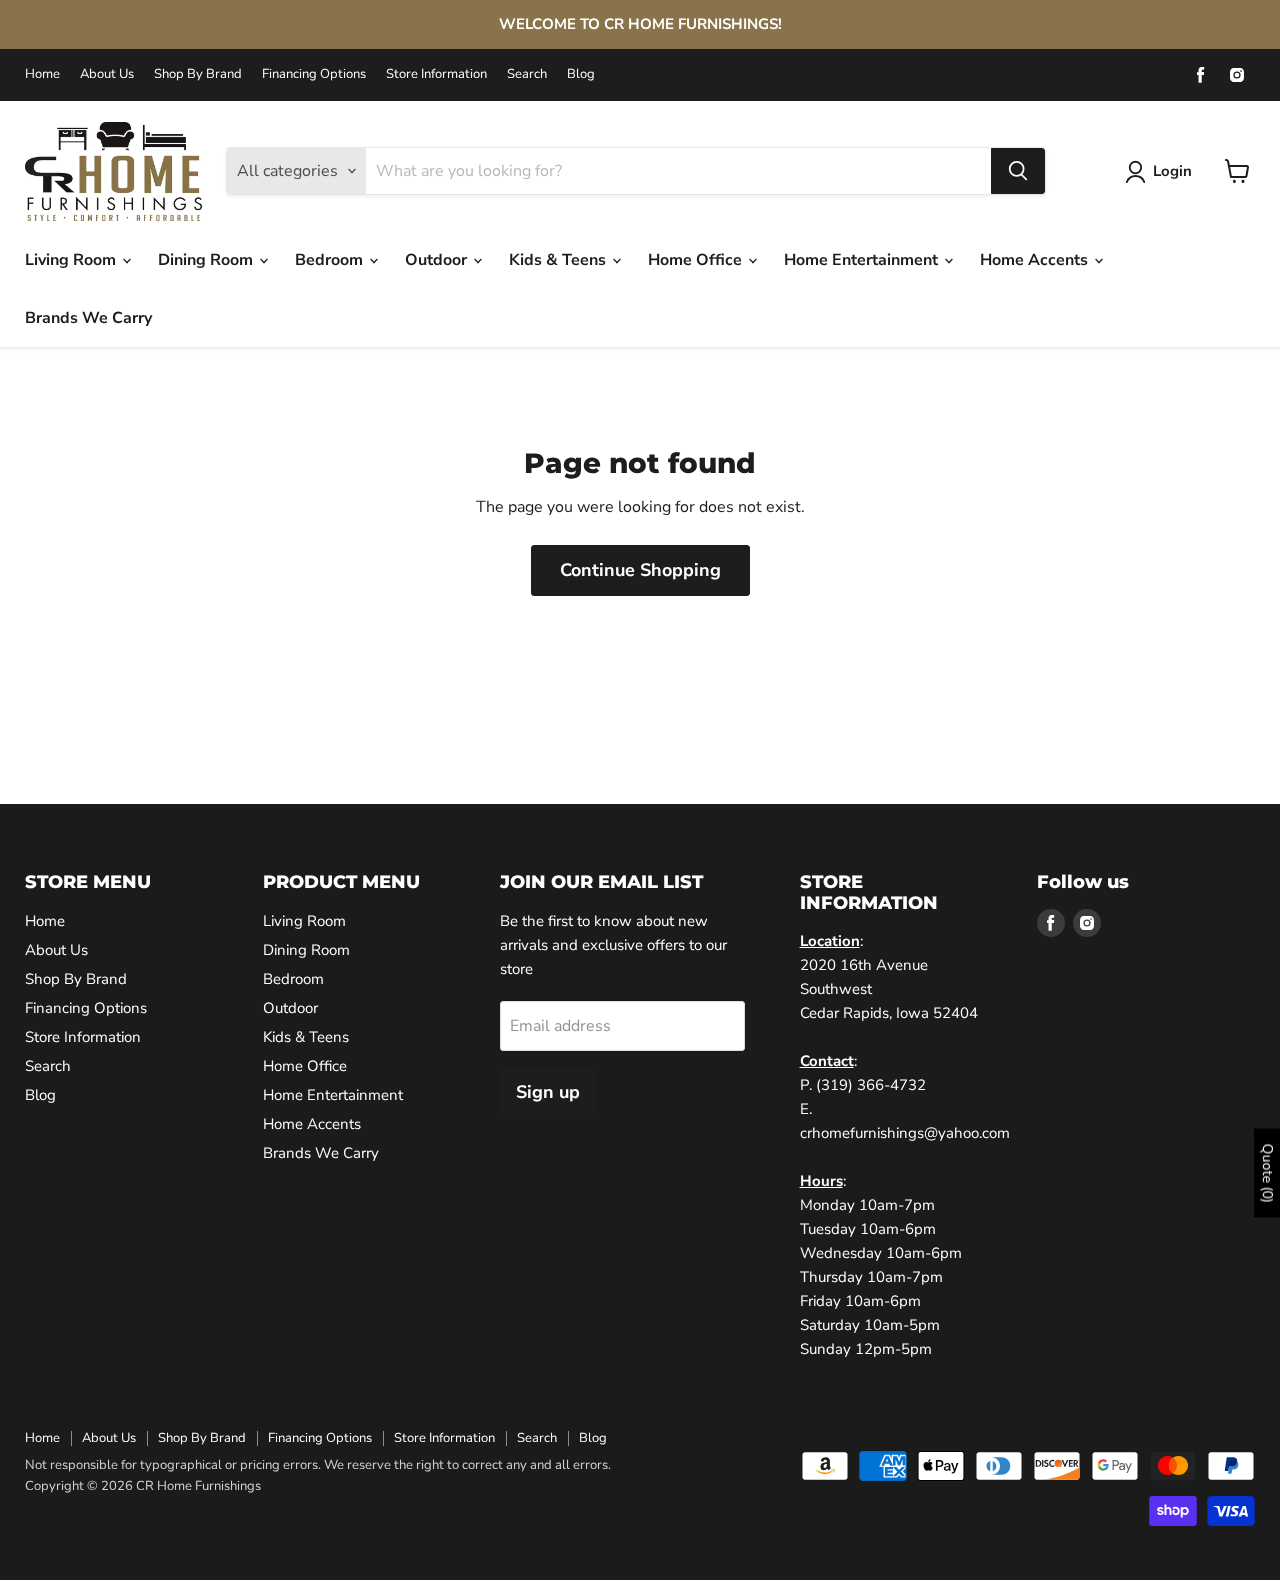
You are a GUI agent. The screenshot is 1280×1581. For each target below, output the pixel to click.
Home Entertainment (863, 260)
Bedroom (331, 260)
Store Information (436, 74)
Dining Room (207, 260)
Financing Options (314, 74)
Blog (581, 74)
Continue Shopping (640, 570)
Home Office (697, 260)
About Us (107, 74)
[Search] (1018, 171)
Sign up (548, 1092)
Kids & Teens (559, 260)
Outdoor (438, 260)
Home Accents (1036, 260)
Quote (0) (1267, 1172)
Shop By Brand (198, 74)
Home (42, 74)
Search (527, 74)
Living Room (72, 260)
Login (1172, 171)
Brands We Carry (88, 318)
